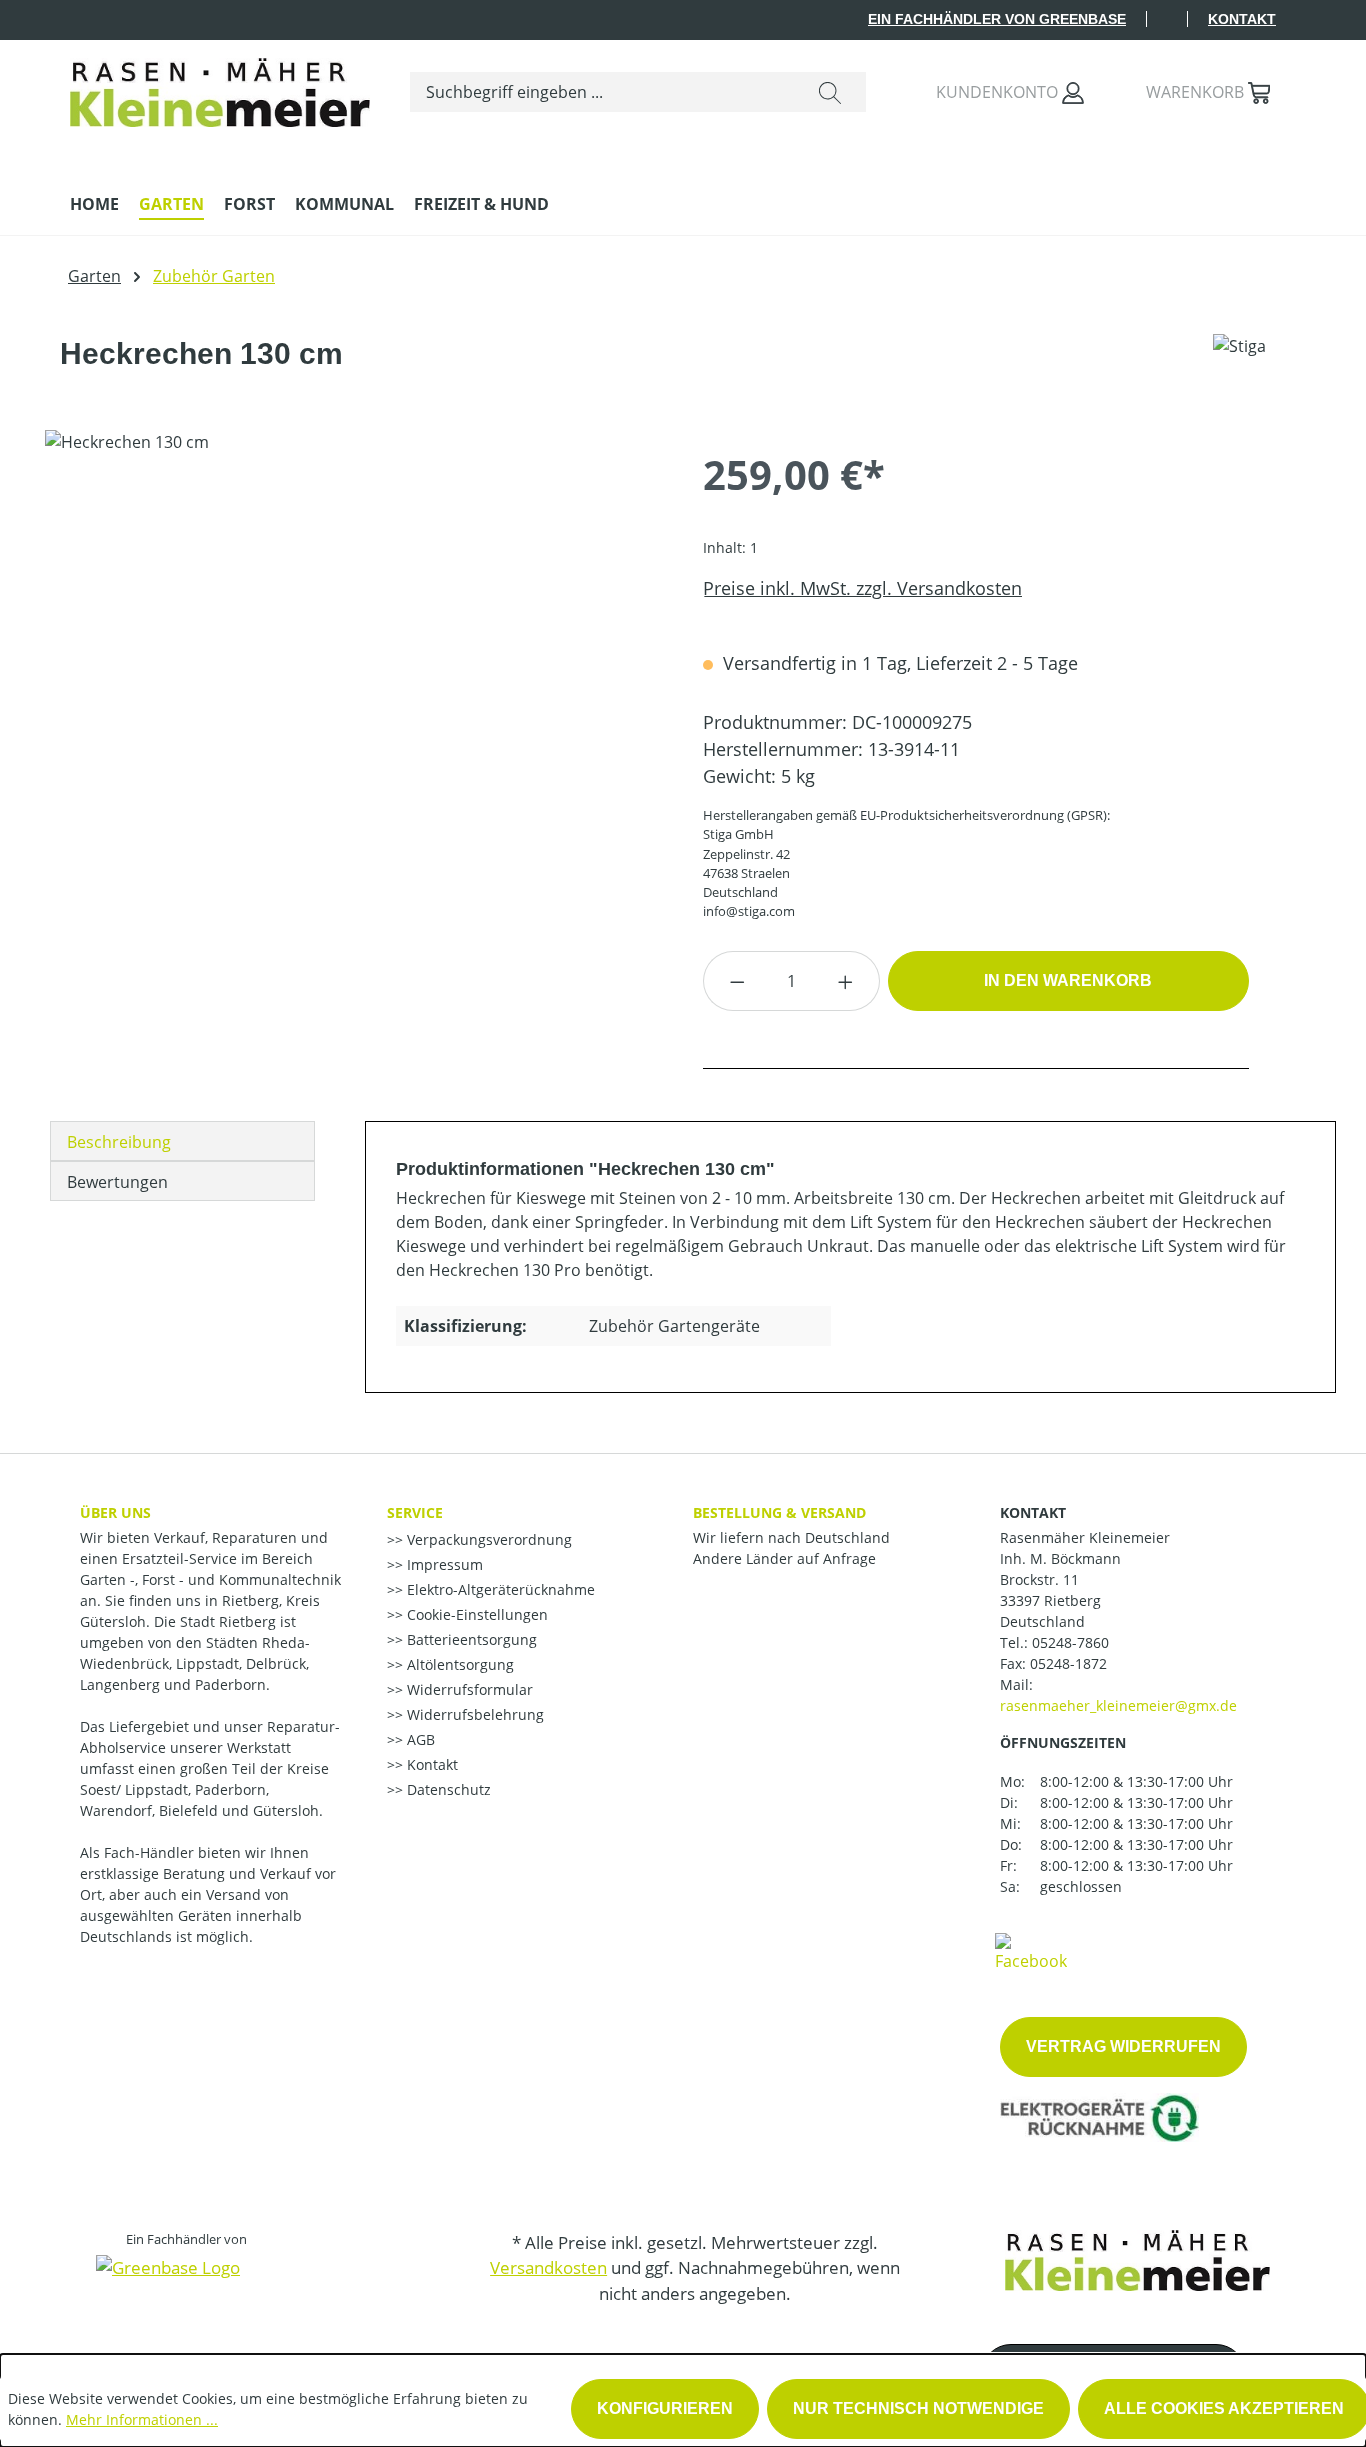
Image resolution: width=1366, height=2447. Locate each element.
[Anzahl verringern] (737, 981)
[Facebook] (1031, 1951)
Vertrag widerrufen (1123, 2046)
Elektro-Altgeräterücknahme (499, 1589)
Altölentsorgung (458, 1664)
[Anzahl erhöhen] (846, 981)
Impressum (443, 1564)
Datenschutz (447, 1789)
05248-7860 (1070, 1642)
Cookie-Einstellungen (475, 1614)
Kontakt (1242, 19)
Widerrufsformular (468, 1689)
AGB (419, 1739)
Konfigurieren (665, 2408)
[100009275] (353, 645)
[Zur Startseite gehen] (220, 87)
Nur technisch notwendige (918, 2408)
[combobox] (602, 92)
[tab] (182, 1141)
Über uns (115, 1512)
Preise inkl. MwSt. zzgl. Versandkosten (862, 588)
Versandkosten (548, 2267)
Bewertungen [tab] (117, 1182)
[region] (354, 645)
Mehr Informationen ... (142, 2419)
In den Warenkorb (1068, 980)
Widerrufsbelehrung (473, 1714)
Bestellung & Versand (779, 1512)
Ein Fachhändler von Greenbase (997, 19)
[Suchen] (830, 92)
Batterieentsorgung (470, 1639)
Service (415, 1512)
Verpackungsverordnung (487, 1539)
